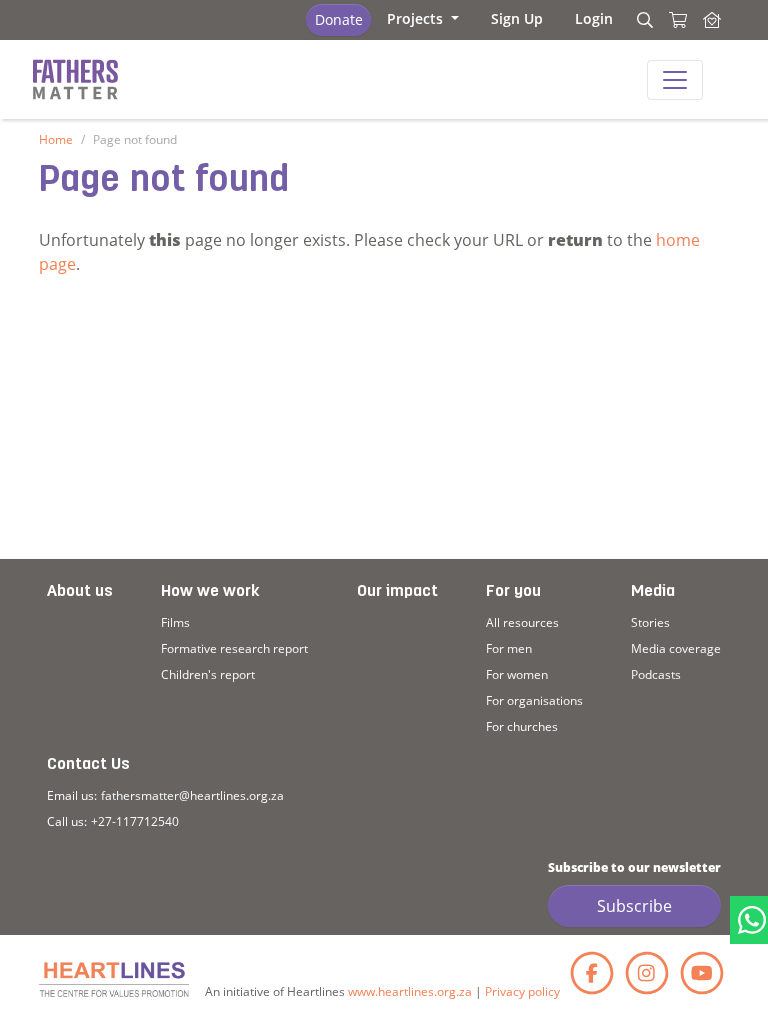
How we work (210, 592)
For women (517, 674)
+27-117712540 (135, 821)
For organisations (534, 700)
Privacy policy (522, 991)
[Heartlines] (114, 979)
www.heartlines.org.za (410, 991)
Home (56, 139)
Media (653, 592)
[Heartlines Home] (712, 20)
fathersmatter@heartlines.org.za (192, 795)
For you (513, 592)
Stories (650, 622)
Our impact (397, 592)
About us (80, 592)
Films (175, 622)
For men (509, 648)
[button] (423, 18)
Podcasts (656, 674)
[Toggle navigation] (675, 80)
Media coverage (676, 648)
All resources (522, 622)
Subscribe (634, 906)
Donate (339, 19)
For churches (522, 726)
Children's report (208, 674)
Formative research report (234, 648)
